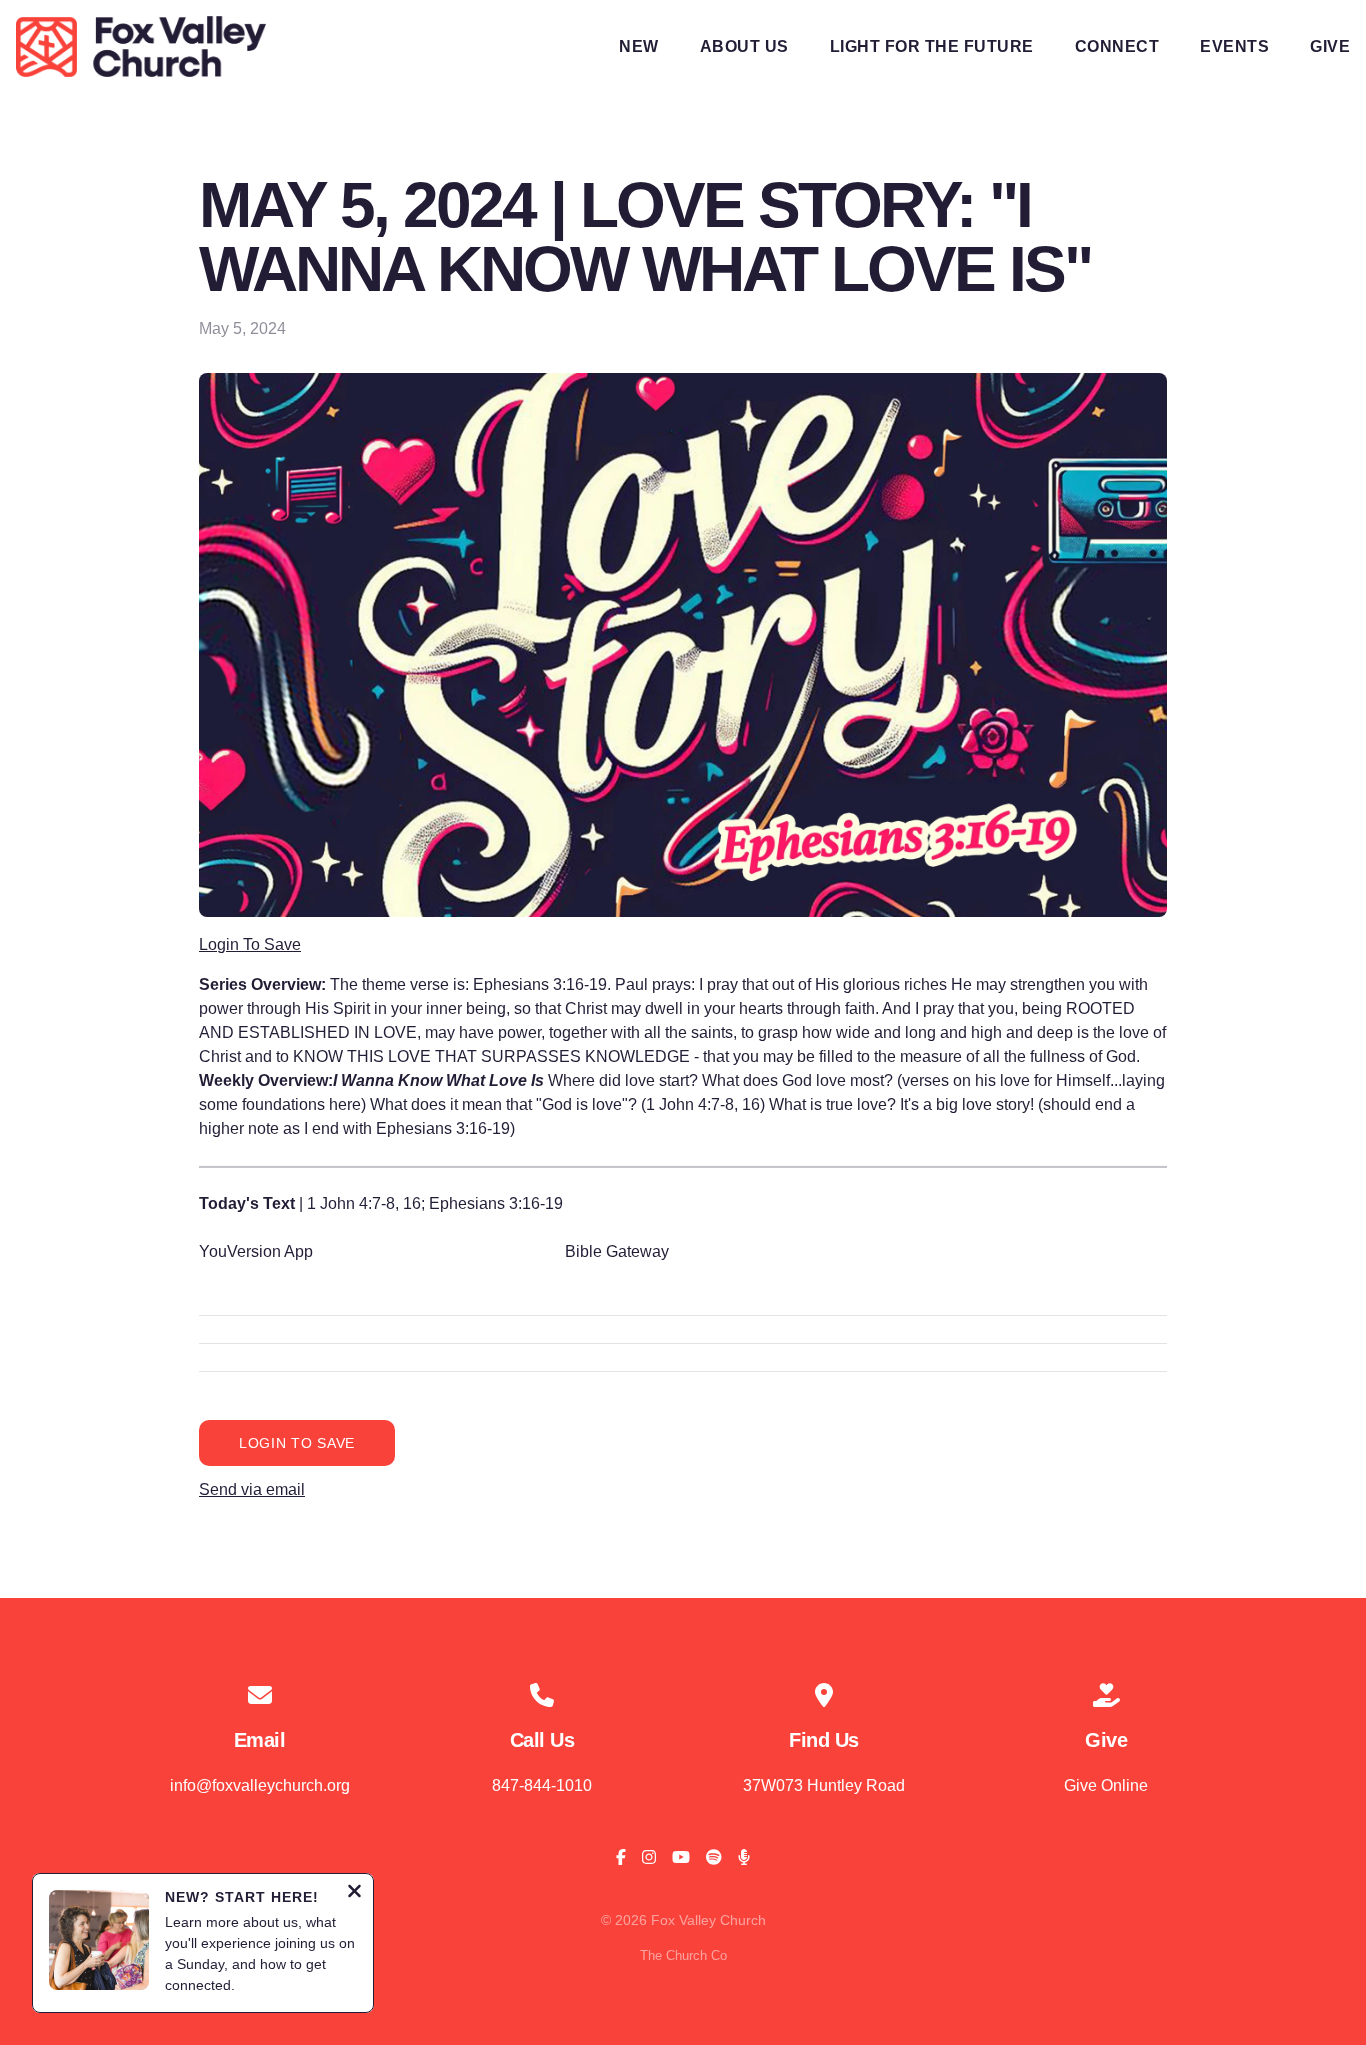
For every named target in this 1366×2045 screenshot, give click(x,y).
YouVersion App (256, 1251)
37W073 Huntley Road (824, 1785)
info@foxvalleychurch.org (260, 1785)
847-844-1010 (542, 1785)
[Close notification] (354, 1893)
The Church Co (683, 1955)
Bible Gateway (617, 1251)
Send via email (252, 1489)
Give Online (1106, 1785)
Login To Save (250, 944)
